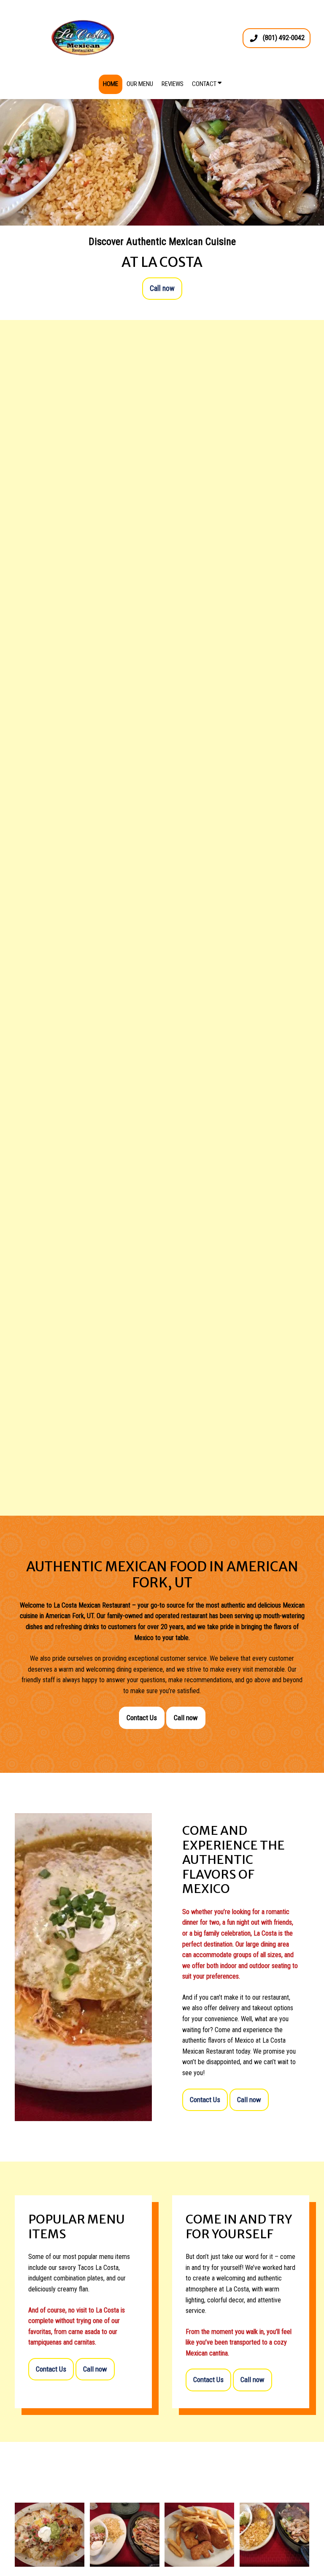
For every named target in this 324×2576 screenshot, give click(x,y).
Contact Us (142, 1718)
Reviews (173, 84)
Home (111, 84)
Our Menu (140, 84)
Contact (205, 84)
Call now (162, 288)
